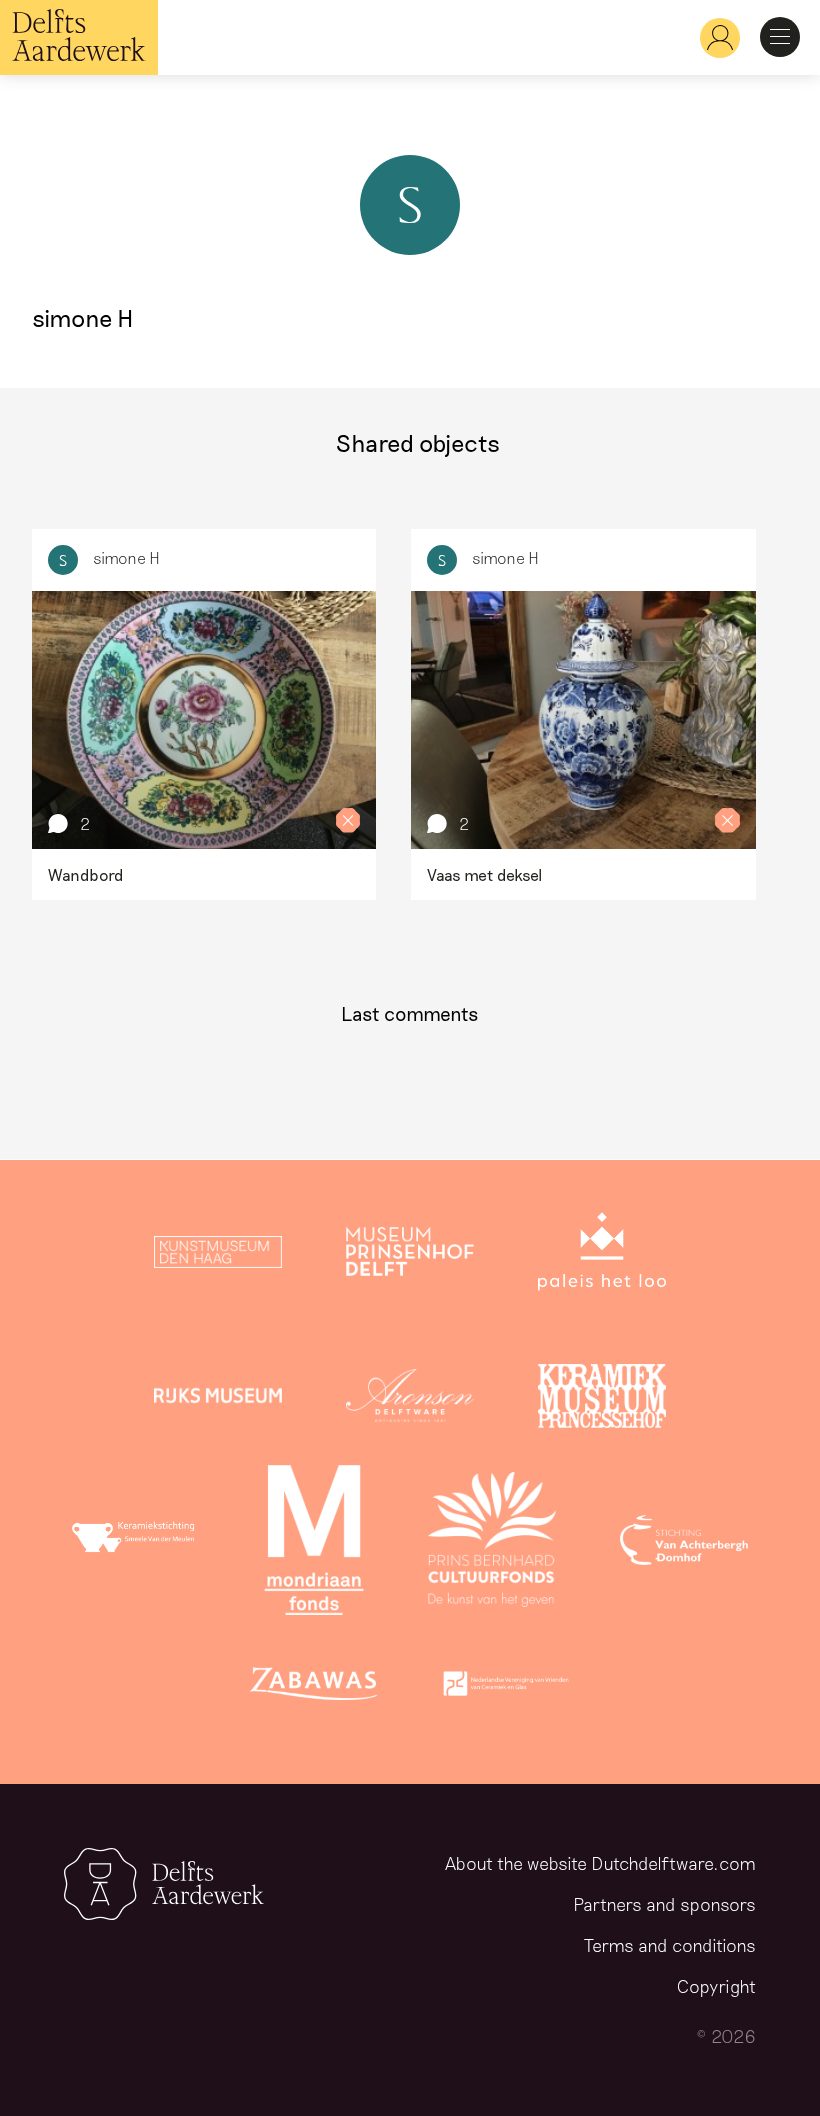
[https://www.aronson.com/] (410, 1400)
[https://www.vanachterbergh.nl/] (684, 1544)
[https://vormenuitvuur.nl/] (506, 1688)
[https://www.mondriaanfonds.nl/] (314, 1544)
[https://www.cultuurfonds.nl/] (492, 1544)
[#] (712, 37)
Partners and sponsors (664, 1904)
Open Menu (780, 37)
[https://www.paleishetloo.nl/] (602, 1256)
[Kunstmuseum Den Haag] (218, 1256)
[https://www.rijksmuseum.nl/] (218, 1400)
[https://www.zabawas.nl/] (314, 1688)
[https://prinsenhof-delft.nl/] (410, 1256)
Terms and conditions (670, 1945)
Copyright (716, 1986)
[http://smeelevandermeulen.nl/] (136, 1544)
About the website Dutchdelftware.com (600, 1863)
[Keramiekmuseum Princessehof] (602, 1400)
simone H (126, 557)
